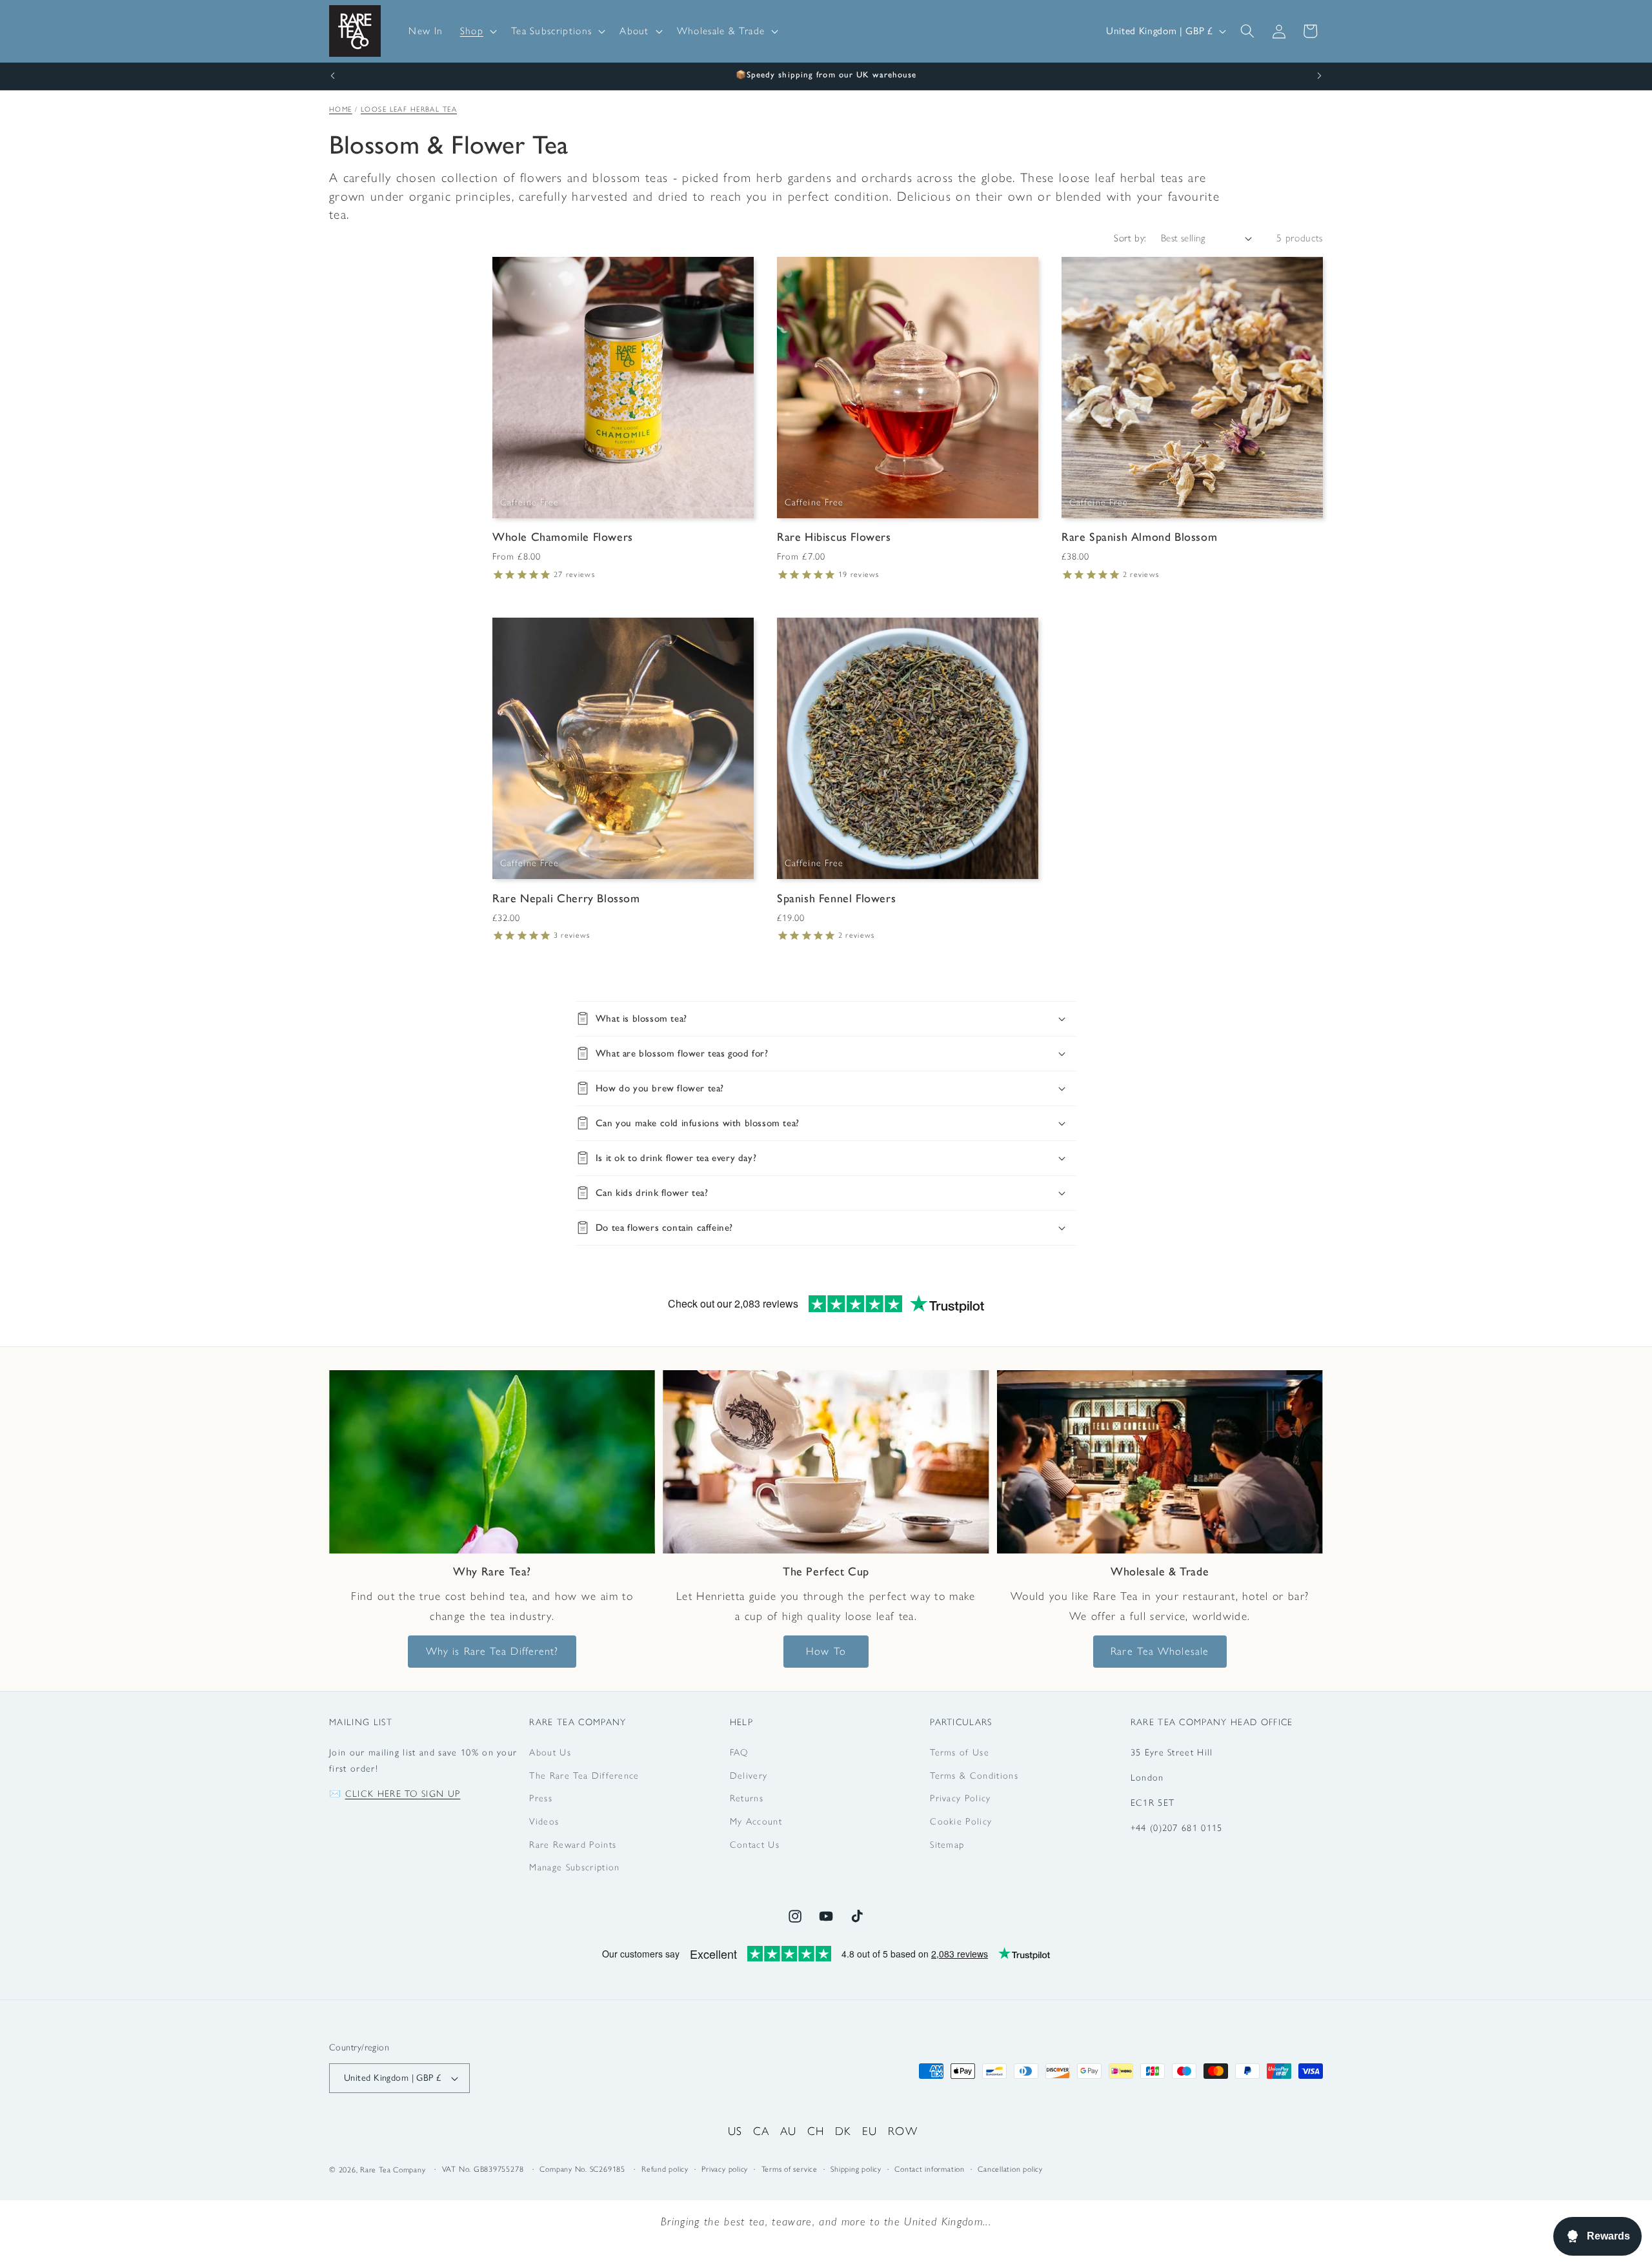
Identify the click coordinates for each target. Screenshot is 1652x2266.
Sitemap (947, 1845)
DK (843, 2131)
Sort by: (1130, 238)
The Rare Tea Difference (584, 1775)
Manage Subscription (574, 1868)
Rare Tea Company (393, 2170)
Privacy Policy (960, 1799)
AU (789, 2131)
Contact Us (755, 1845)
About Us (550, 1752)
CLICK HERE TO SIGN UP (403, 1794)
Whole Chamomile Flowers (563, 538)
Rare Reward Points (573, 1845)
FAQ (739, 1752)
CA (761, 2131)
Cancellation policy (1010, 2170)
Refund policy (665, 2170)
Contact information (930, 2170)
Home (341, 109)
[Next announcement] (1320, 76)
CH (816, 2131)
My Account (756, 1822)
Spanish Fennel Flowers (836, 898)
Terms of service (790, 2170)
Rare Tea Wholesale (1160, 1651)
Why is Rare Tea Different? (492, 1651)
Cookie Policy (961, 1822)
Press (541, 1799)
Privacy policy (725, 2170)
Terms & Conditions (974, 1775)
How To (826, 1651)
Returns (747, 1799)
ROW (903, 2131)
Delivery (749, 1775)
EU (870, 2131)
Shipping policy (856, 2170)
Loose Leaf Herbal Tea (409, 109)
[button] (477, 31)
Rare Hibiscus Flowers (834, 538)
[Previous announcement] (333, 76)
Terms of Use (960, 1752)
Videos (544, 1822)
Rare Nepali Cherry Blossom (566, 898)
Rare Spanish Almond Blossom (1139, 538)
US (735, 2131)
